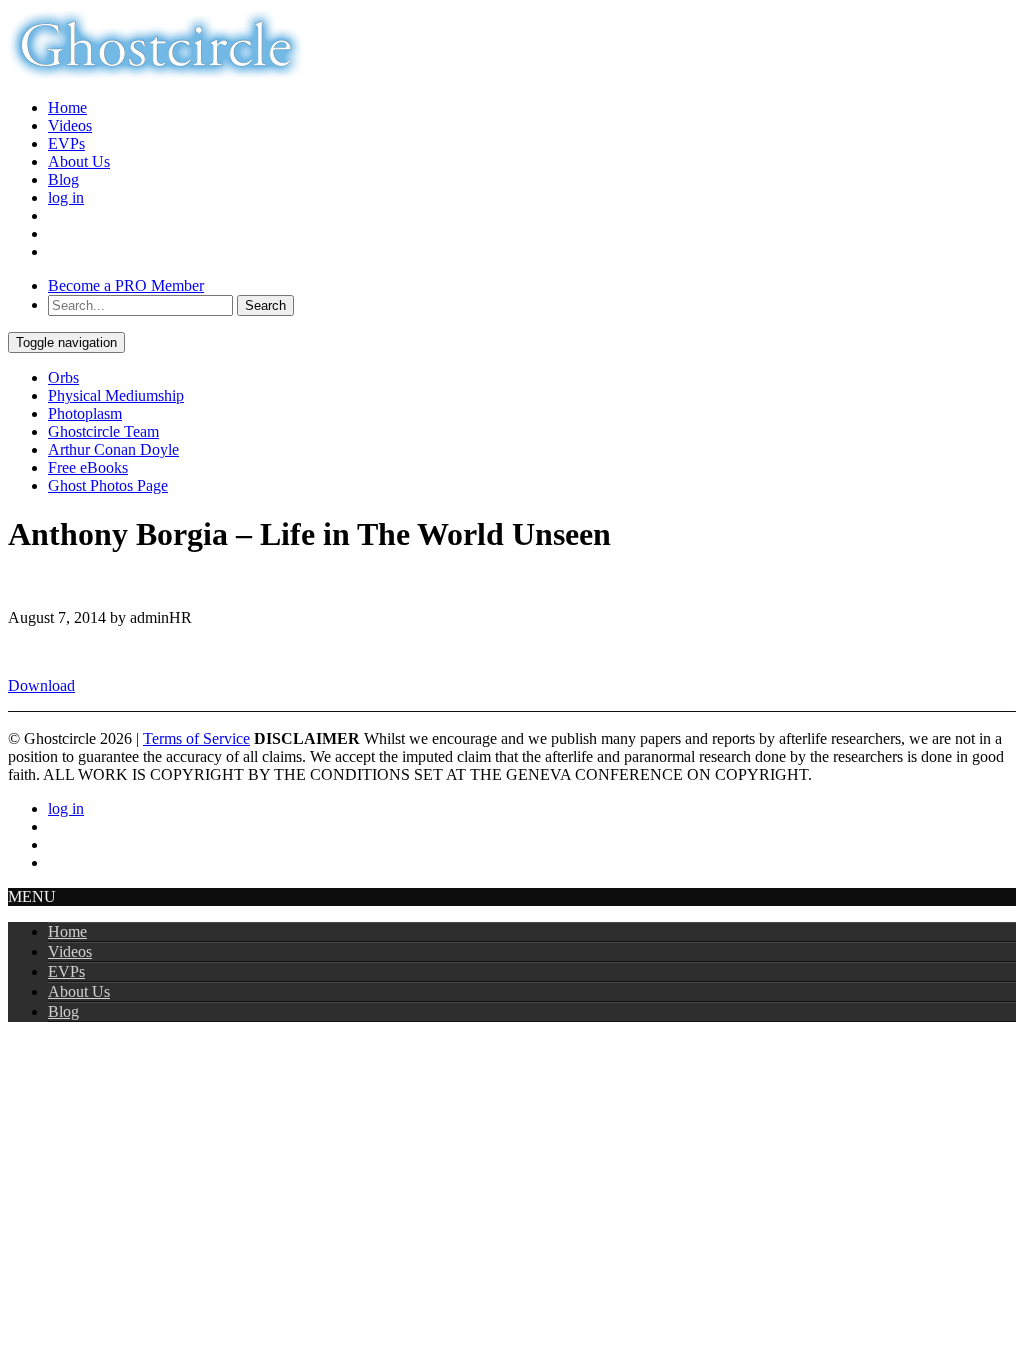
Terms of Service (196, 738)
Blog (63, 179)
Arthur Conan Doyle (113, 449)
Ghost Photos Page (108, 485)
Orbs (63, 377)
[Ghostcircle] (155, 73)
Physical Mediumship (116, 395)
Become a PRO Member (126, 285)
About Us (79, 161)
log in (66, 197)
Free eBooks (88, 467)
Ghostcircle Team (103, 431)
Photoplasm (85, 413)
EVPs (66, 143)
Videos (70, 125)
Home (67, 107)
